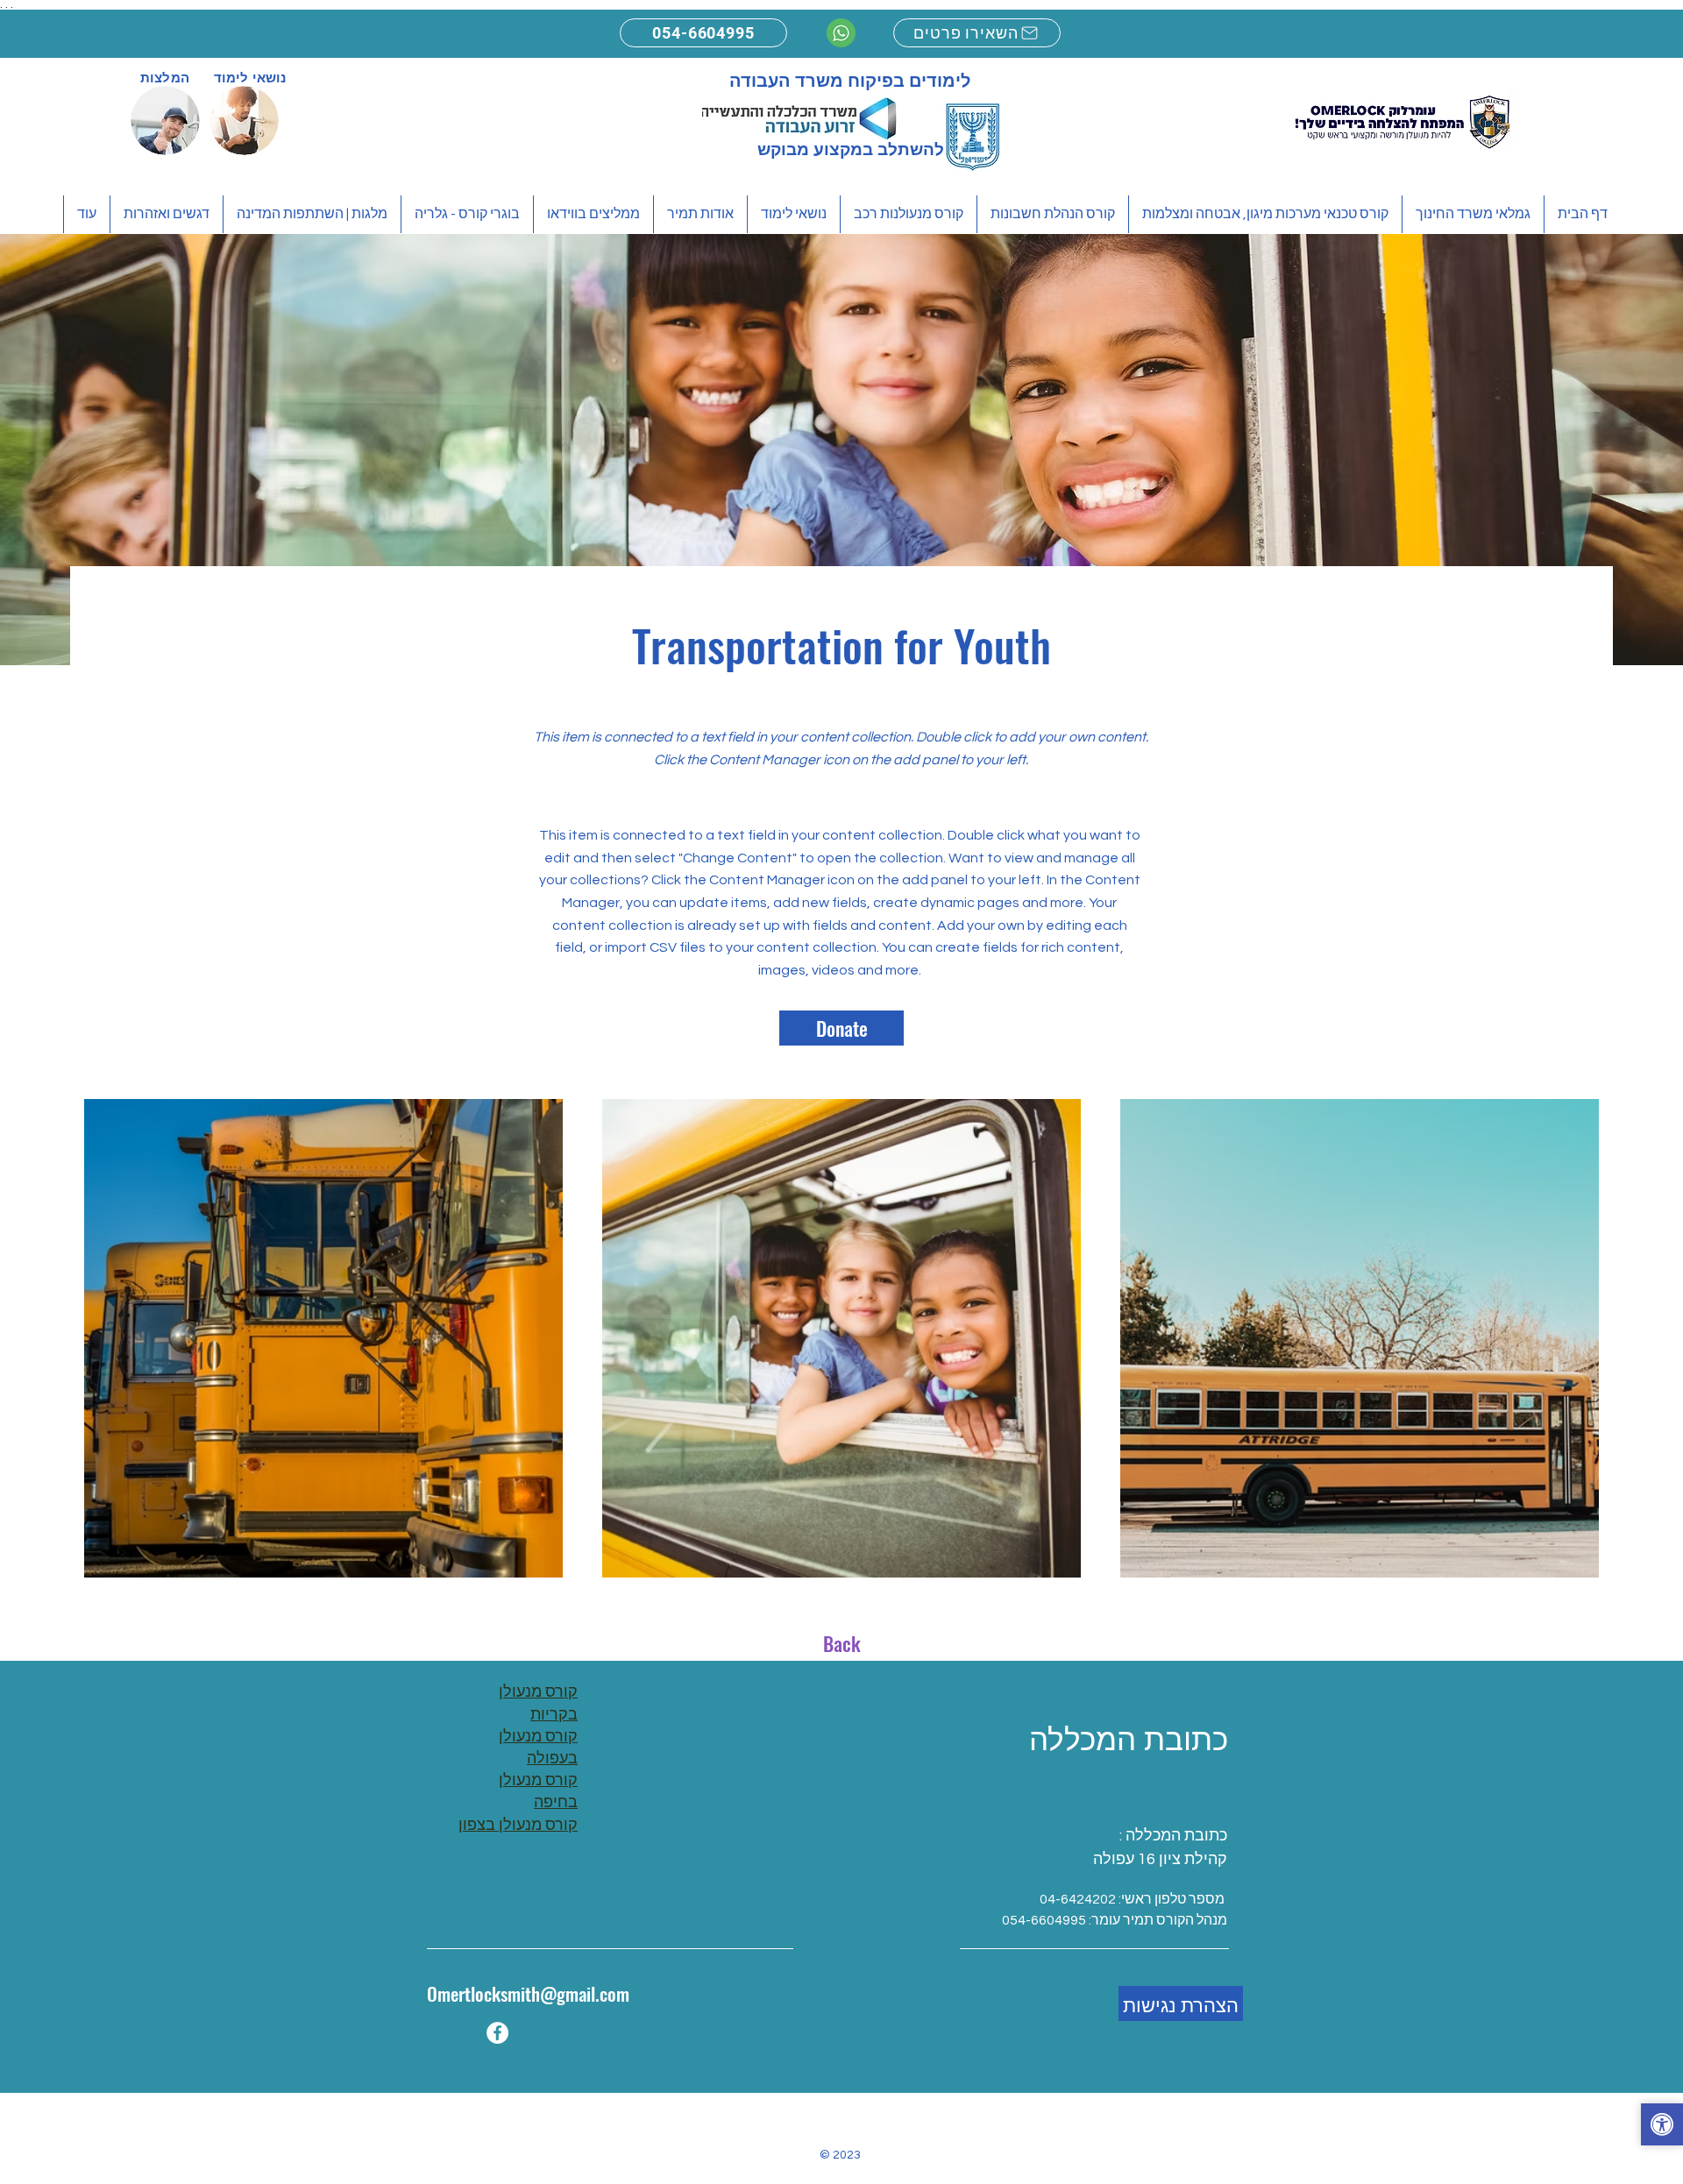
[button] (1662, 2127)
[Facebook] (497, 2033)
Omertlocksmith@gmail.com (528, 1993)
